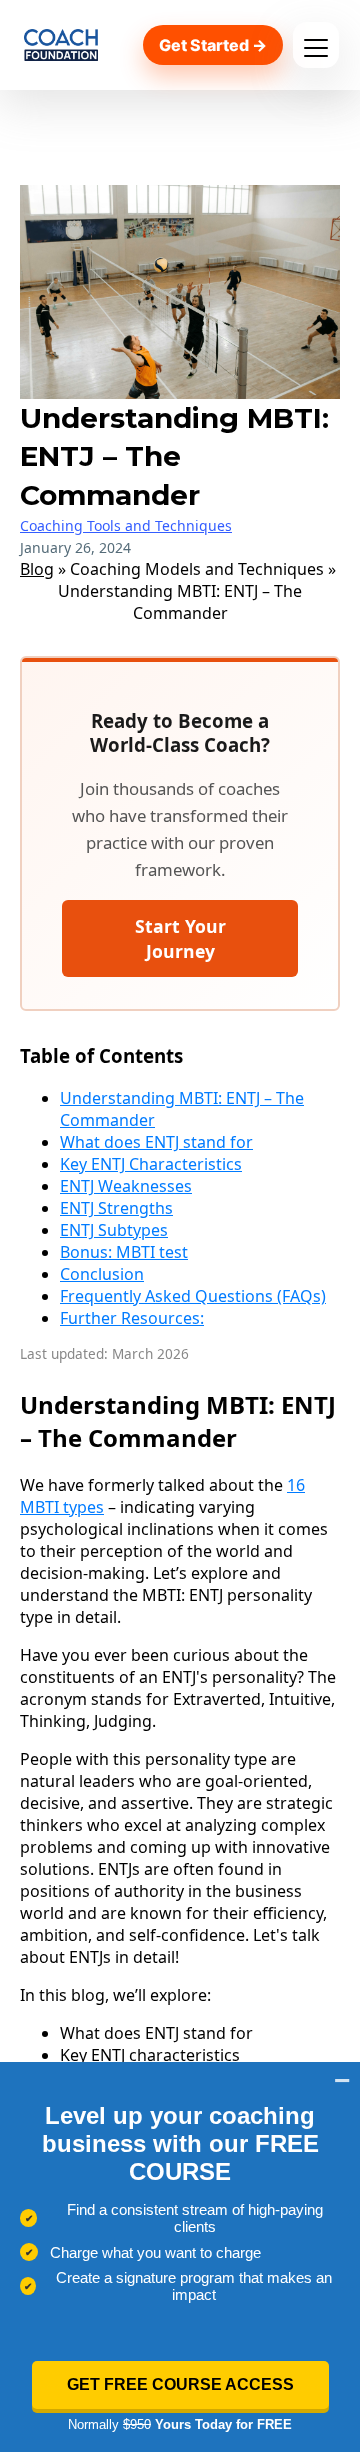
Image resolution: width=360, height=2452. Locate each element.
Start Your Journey (180, 938)
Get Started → (213, 45)
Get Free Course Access (180, 2384)
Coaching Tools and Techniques (126, 525)
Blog (37, 569)
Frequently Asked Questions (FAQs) (193, 1296)
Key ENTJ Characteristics (151, 1164)
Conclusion (102, 1274)
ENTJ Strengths (116, 1208)
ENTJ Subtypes (114, 1230)
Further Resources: (132, 1318)
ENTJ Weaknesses (126, 1186)
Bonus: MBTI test (124, 1252)
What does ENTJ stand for (156, 1142)
